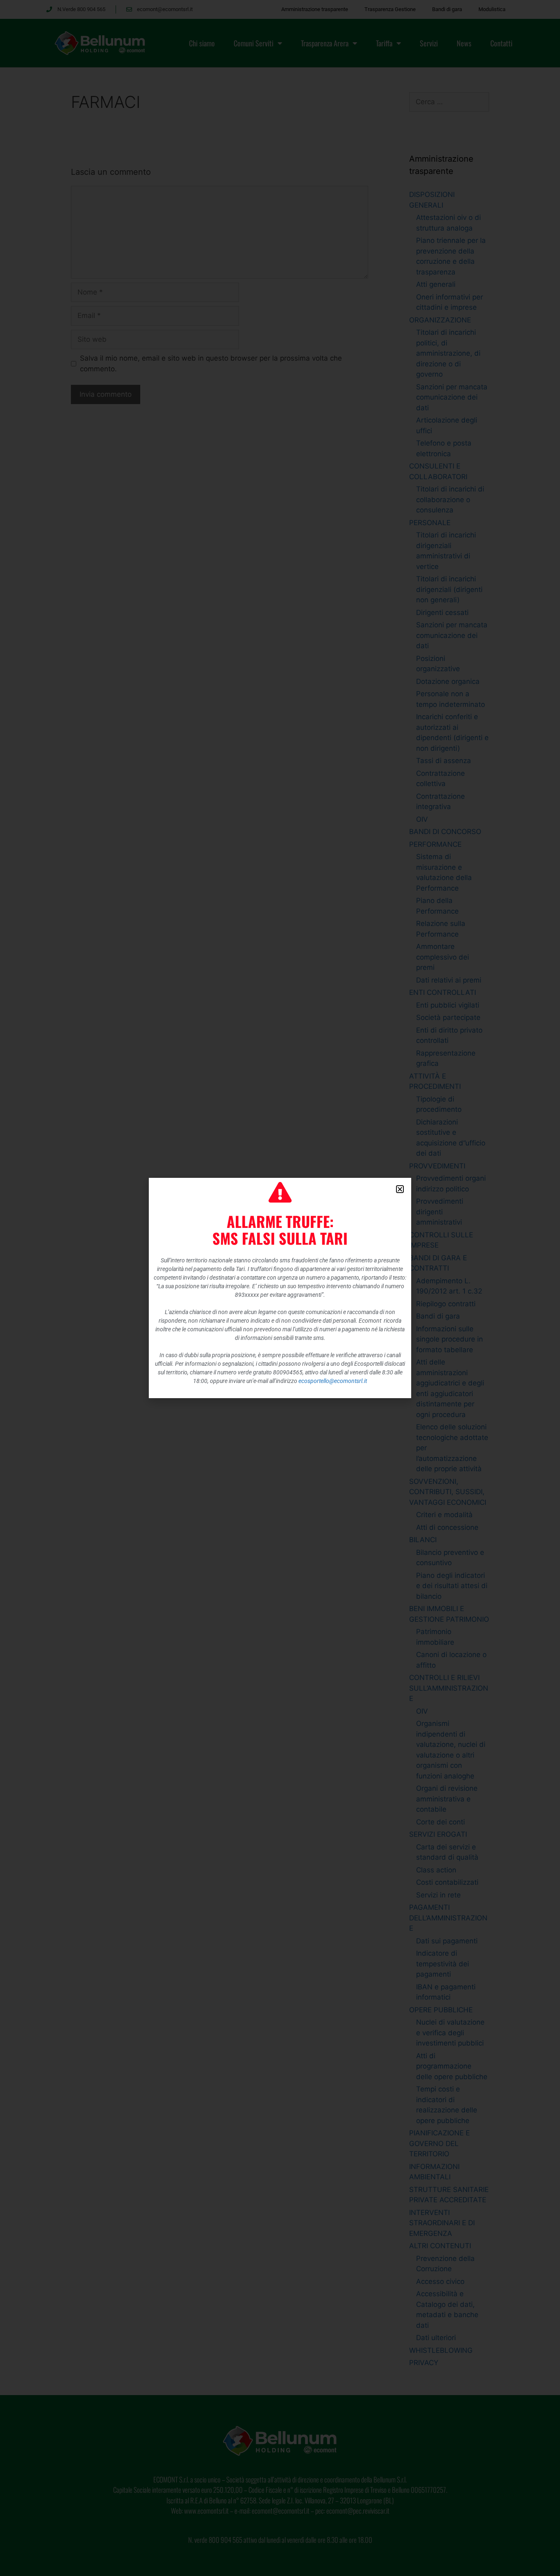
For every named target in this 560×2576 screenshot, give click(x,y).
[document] (280, 1288)
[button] (400, 1189)
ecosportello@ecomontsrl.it (333, 1381)
